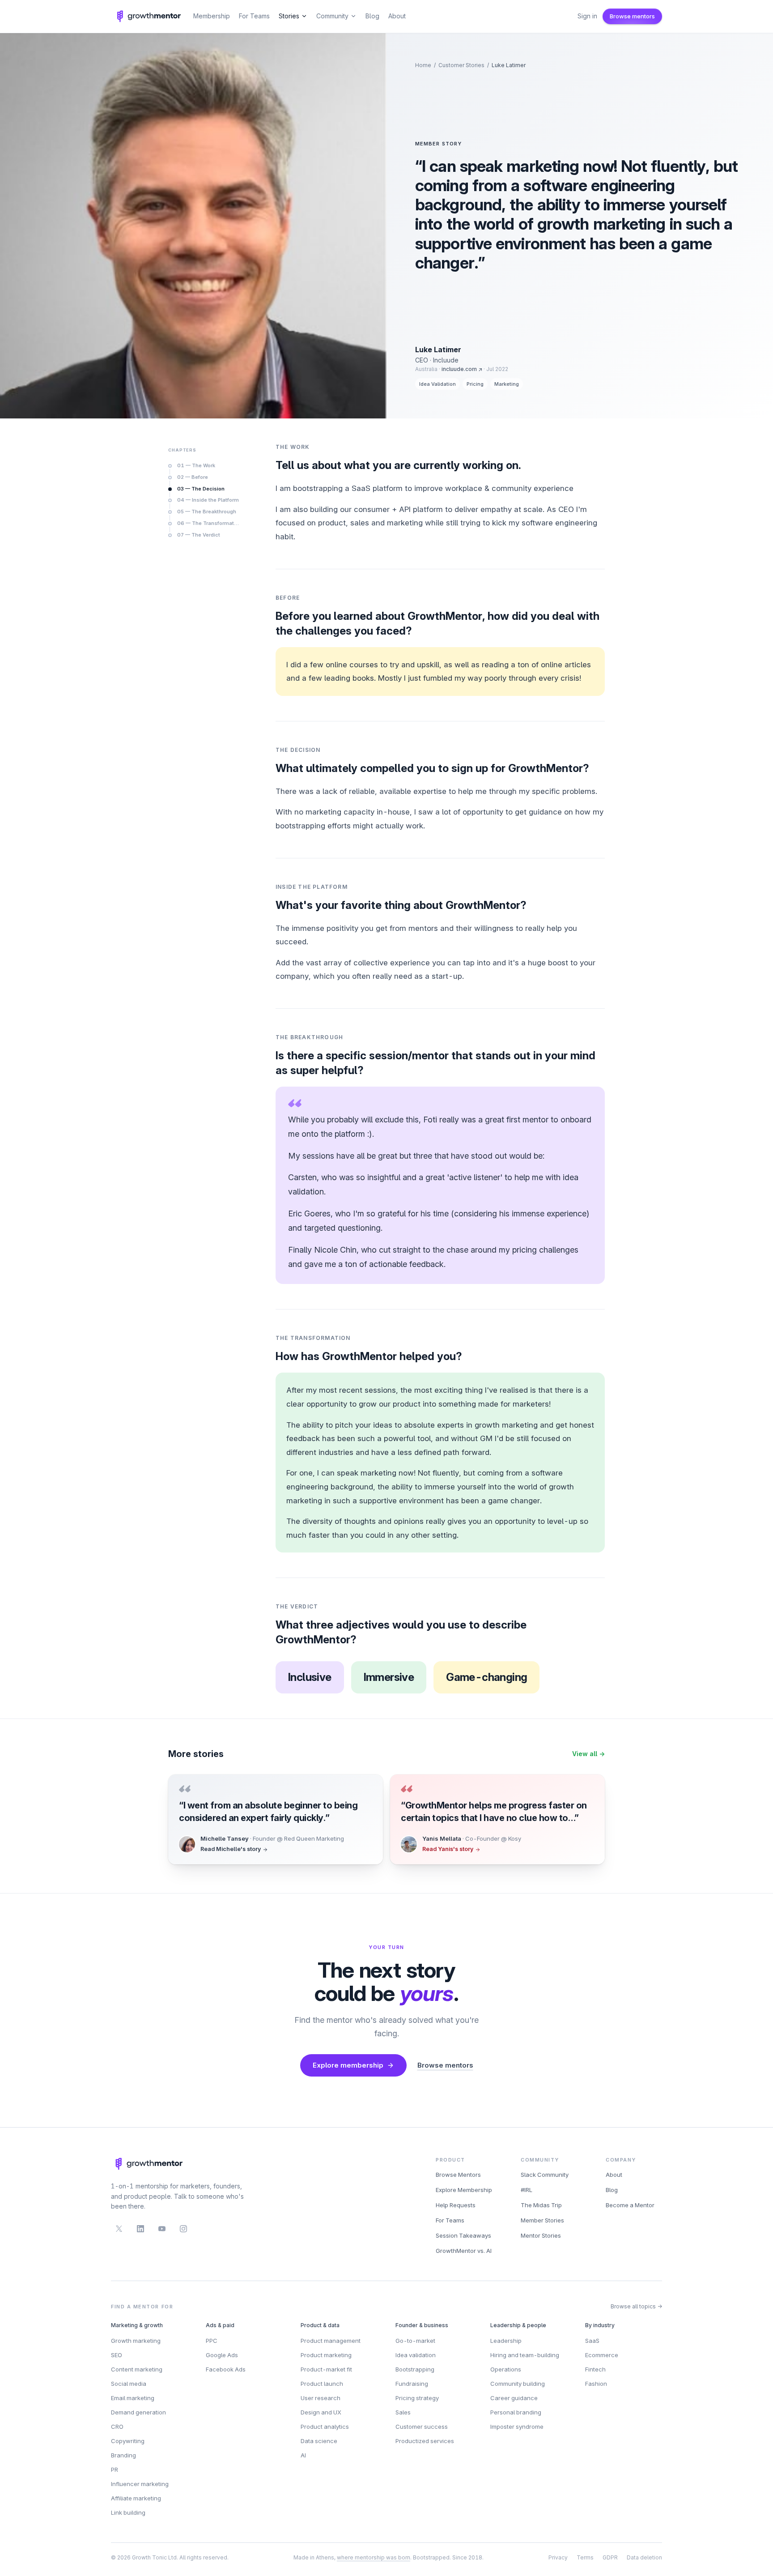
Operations (506, 2369)
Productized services (425, 2441)
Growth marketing (136, 2341)
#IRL (527, 2190)
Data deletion (644, 2557)
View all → (588, 1754)
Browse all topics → (636, 2306)
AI (303, 2455)
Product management (331, 2341)
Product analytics (325, 2427)
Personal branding (516, 2412)
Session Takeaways (463, 2235)
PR (115, 2469)
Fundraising (412, 2384)
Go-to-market (415, 2341)
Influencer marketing (140, 2484)
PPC (212, 2341)
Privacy (558, 2557)
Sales (403, 2412)
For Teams (254, 16)
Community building (518, 2384)
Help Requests (456, 2205)
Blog (372, 16)
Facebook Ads (226, 2369)
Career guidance (514, 2398)
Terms (585, 2557)
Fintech (595, 2369)
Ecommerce (602, 2355)
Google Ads (222, 2355)
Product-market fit (326, 2369)
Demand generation (138, 2412)
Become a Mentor (630, 2205)
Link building (128, 2512)
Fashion (596, 2384)
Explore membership (348, 2065)
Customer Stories (461, 65)
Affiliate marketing (136, 2498)
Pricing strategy (417, 2398)
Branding (123, 2455)
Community (332, 16)
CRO (117, 2427)
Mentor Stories (541, 2235)
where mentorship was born (374, 2557)
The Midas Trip (541, 2205)
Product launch (322, 2384)
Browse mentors (632, 16)
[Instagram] (183, 2229)
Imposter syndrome (517, 2427)
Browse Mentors (458, 2175)
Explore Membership (464, 2190)
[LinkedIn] (140, 2229)
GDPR (610, 2557)
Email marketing (133, 2398)
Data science (319, 2441)
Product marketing (326, 2355)
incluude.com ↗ (462, 369)
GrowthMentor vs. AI (464, 2251)
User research (321, 2398)
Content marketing (137, 2369)
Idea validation (416, 2355)
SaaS (592, 2341)
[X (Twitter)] (119, 2229)
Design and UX (321, 2412)
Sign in (587, 16)
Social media (129, 2384)
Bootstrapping (415, 2369)
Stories (289, 16)
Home (423, 65)
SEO (117, 2355)
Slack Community (545, 2175)
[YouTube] (162, 2229)
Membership (212, 16)
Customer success (422, 2427)
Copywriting (128, 2441)
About (397, 16)
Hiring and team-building (525, 2355)
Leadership (506, 2341)
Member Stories (542, 2220)
